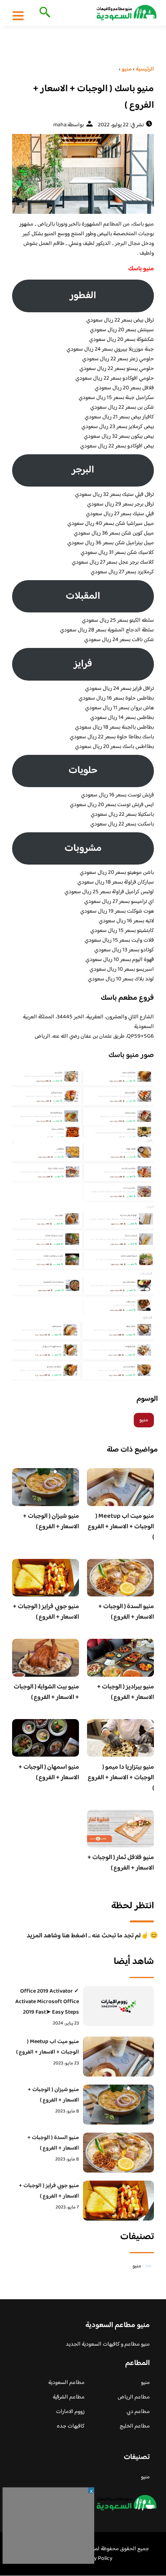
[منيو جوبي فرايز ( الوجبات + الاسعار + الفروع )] (118, 2201)
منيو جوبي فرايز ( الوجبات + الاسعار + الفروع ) (46, 1612)
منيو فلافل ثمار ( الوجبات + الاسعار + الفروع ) (121, 1863)
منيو (144, 1420)
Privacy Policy (96, 2559)
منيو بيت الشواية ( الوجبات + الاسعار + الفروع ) (46, 1692)
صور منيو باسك (131, 1055)
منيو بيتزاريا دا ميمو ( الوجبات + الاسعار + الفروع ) (121, 1778)
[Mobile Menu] (18, 15)
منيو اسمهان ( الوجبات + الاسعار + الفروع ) (49, 1773)
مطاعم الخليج (135, 2426)
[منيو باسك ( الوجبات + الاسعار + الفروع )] (83, 174)
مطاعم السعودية (66, 2383)
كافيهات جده (71, 2426)
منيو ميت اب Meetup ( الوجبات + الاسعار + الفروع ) (121, 1527)
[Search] (43, 13)
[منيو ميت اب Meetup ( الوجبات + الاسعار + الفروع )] (118, 2057)
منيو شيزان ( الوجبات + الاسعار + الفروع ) (51, 1522)
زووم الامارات (70, 2412)
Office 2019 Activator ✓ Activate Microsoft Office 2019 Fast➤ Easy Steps (47, 2002)
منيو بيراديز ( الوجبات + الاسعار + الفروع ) (126, 1692)
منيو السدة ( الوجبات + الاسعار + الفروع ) (126, 1612)
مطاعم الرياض (134, 2397)
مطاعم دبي (138, 2412)
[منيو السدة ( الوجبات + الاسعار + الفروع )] (118, 2153)
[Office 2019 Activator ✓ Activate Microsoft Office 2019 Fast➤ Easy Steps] (118, 2006)
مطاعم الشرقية (69, 2397)
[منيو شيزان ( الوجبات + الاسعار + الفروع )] (118, 2105)
